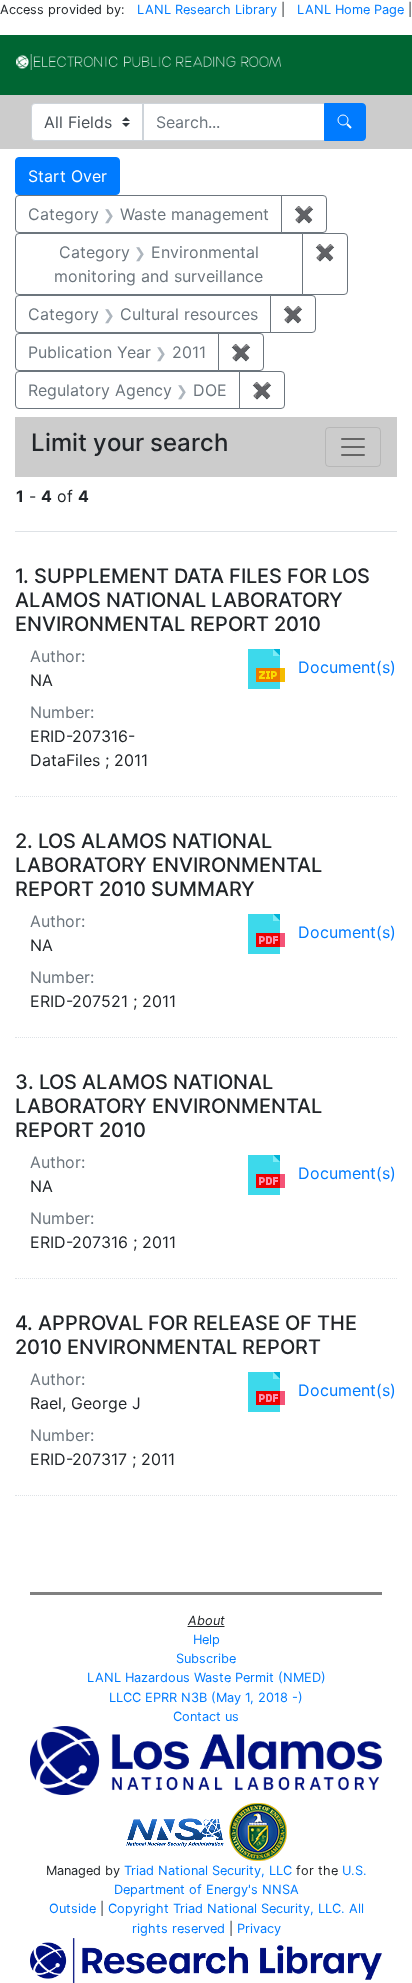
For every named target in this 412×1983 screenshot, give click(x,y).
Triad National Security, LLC (208, 1870)
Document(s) (347, 667)
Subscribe (206, 1658)
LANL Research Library (207, 9)
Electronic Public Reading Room (148, 62)
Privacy (259, 1928)
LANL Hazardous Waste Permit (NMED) (206, 1677)
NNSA (280, 1889)
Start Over (67, 176)
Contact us (206, 1716)
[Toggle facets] (353, 447)
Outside (72, 1908)
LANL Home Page (350, 9)
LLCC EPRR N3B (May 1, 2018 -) (206, 1697)
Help (206, 1639)
